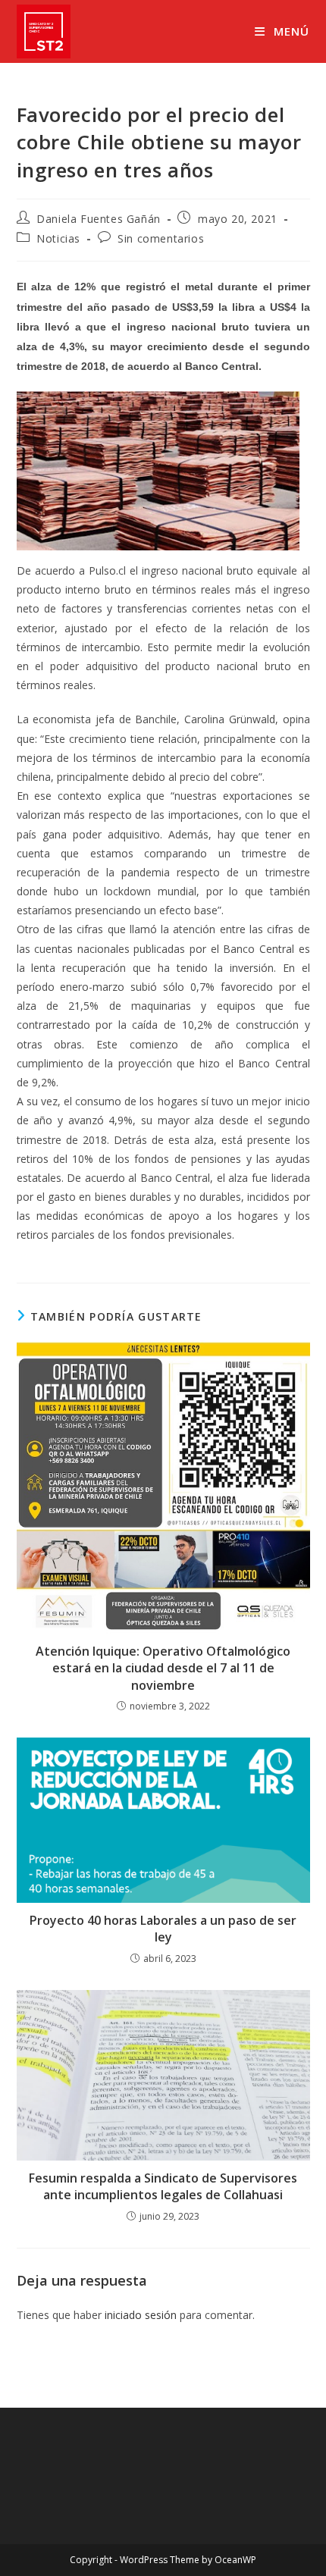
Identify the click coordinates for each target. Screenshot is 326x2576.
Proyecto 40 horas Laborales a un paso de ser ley (163, 1929)
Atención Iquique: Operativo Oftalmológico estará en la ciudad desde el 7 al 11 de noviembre (163, 1668)
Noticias (58, 238)
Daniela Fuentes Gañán (99, 219)
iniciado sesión (141, 2315)
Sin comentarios (161, 238)
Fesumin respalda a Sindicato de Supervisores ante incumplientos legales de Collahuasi (163, 2186)
